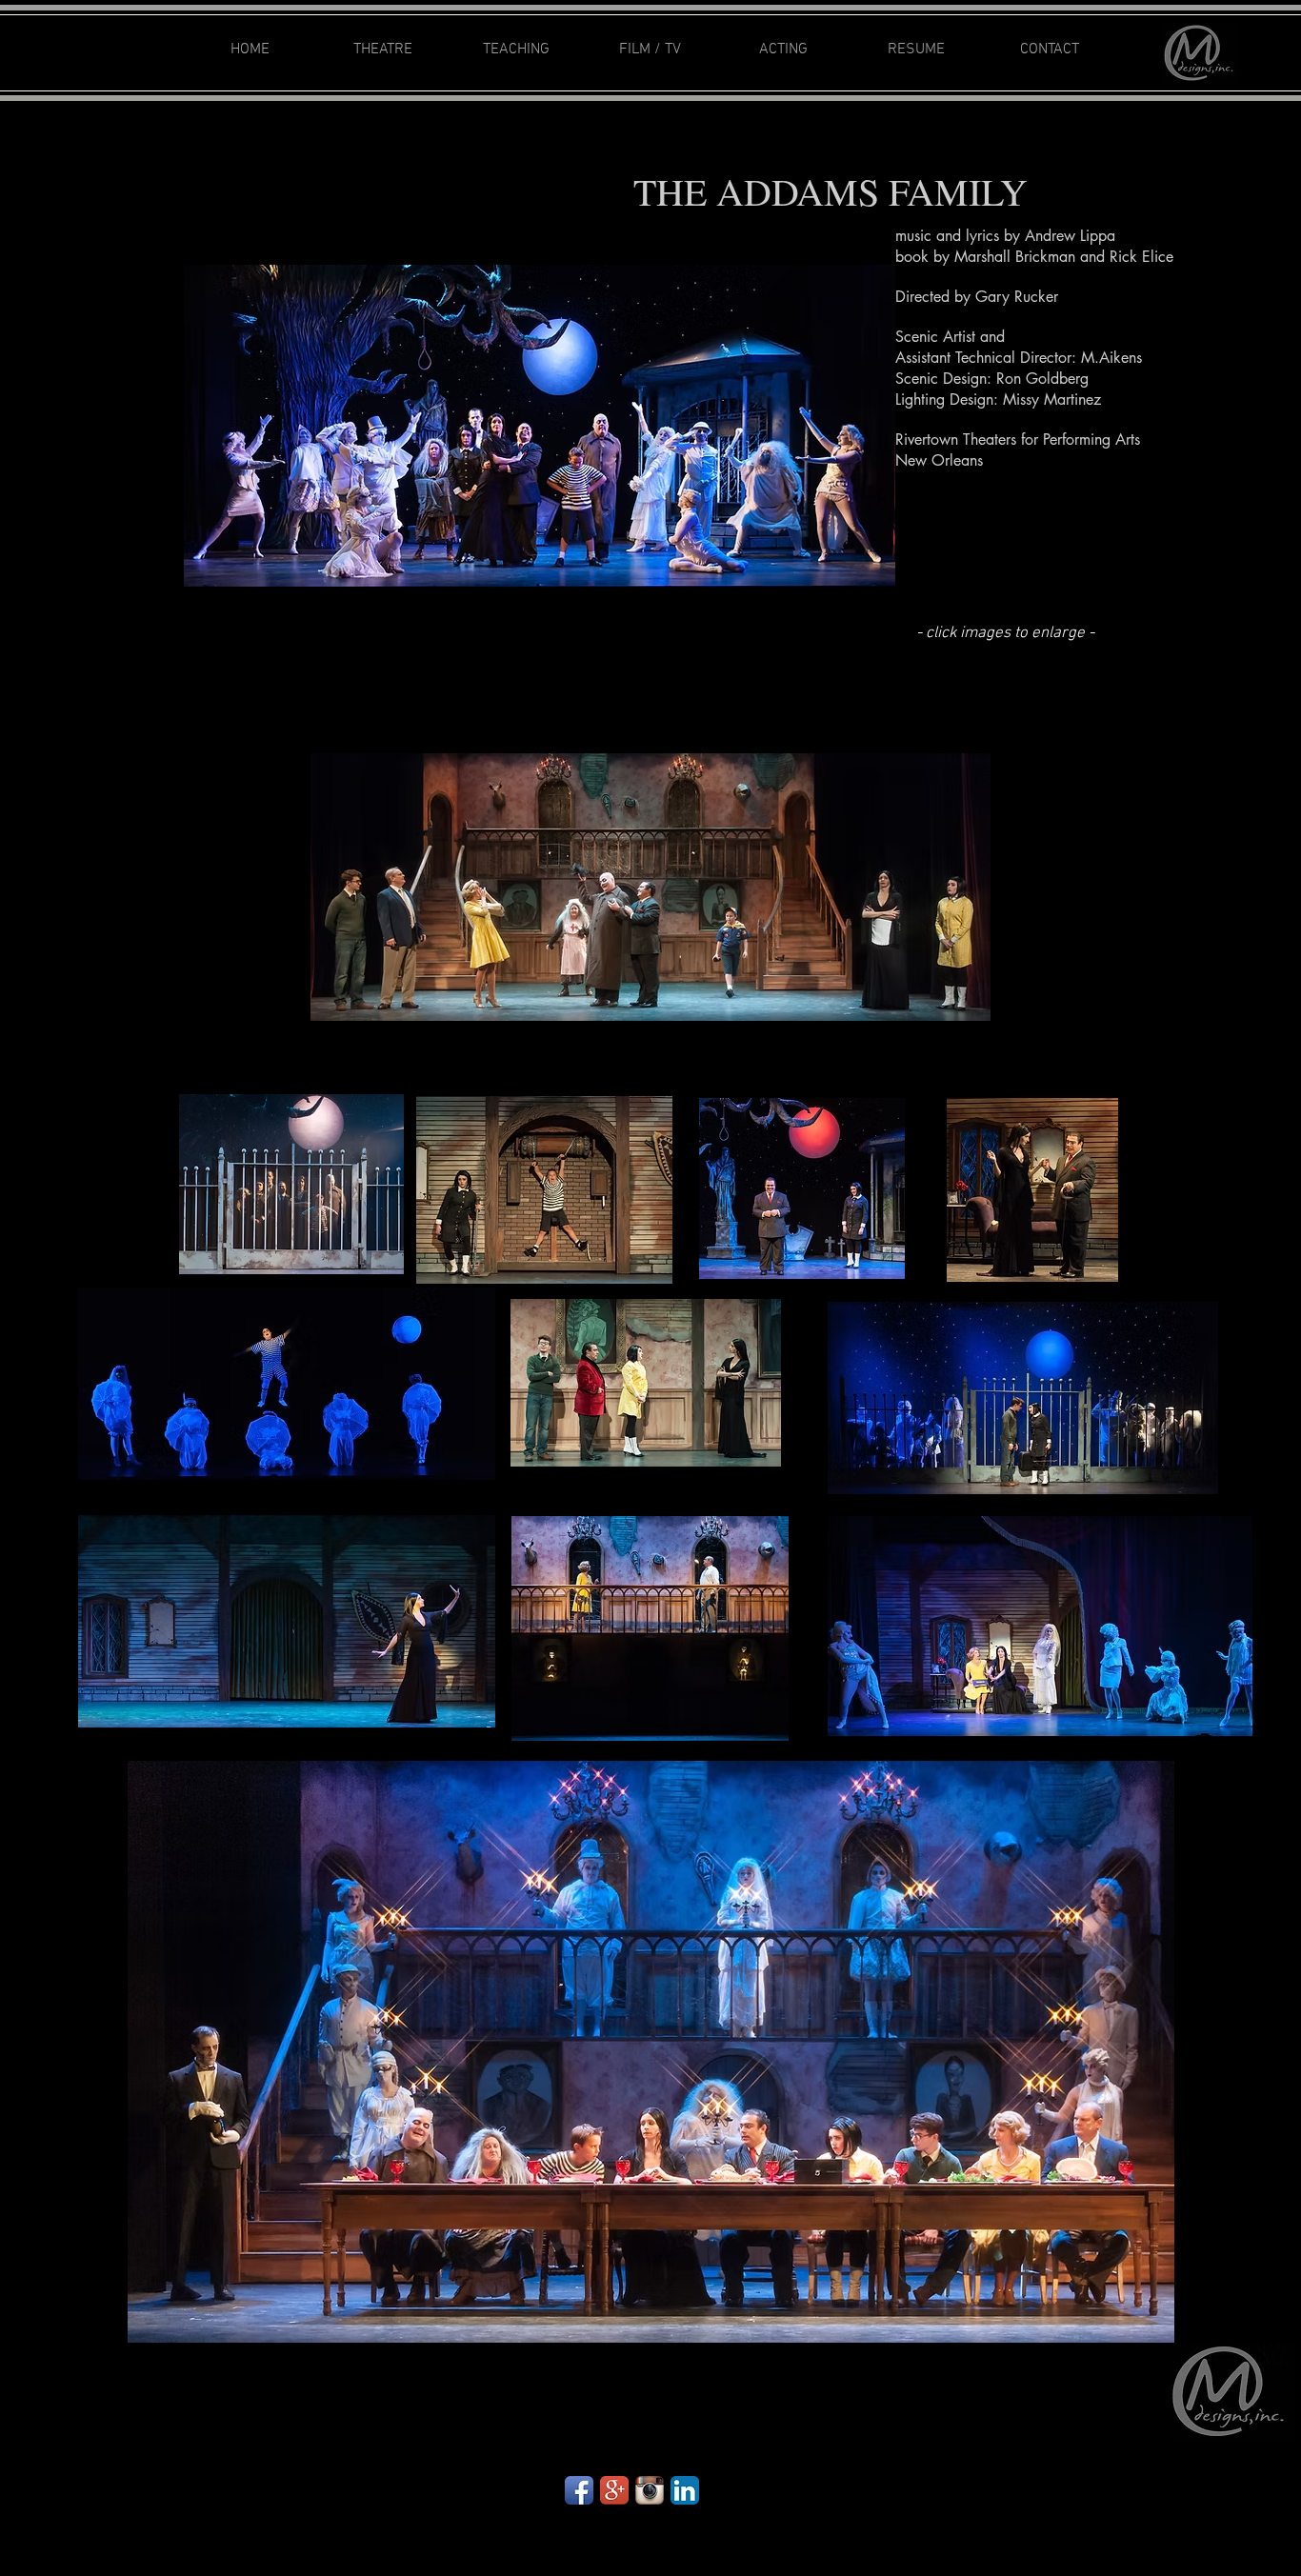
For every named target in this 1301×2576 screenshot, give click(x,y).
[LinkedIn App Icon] (685, 2490)
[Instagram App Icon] (650, 2490)
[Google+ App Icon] (614, 2490)
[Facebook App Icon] (579, 2490)
